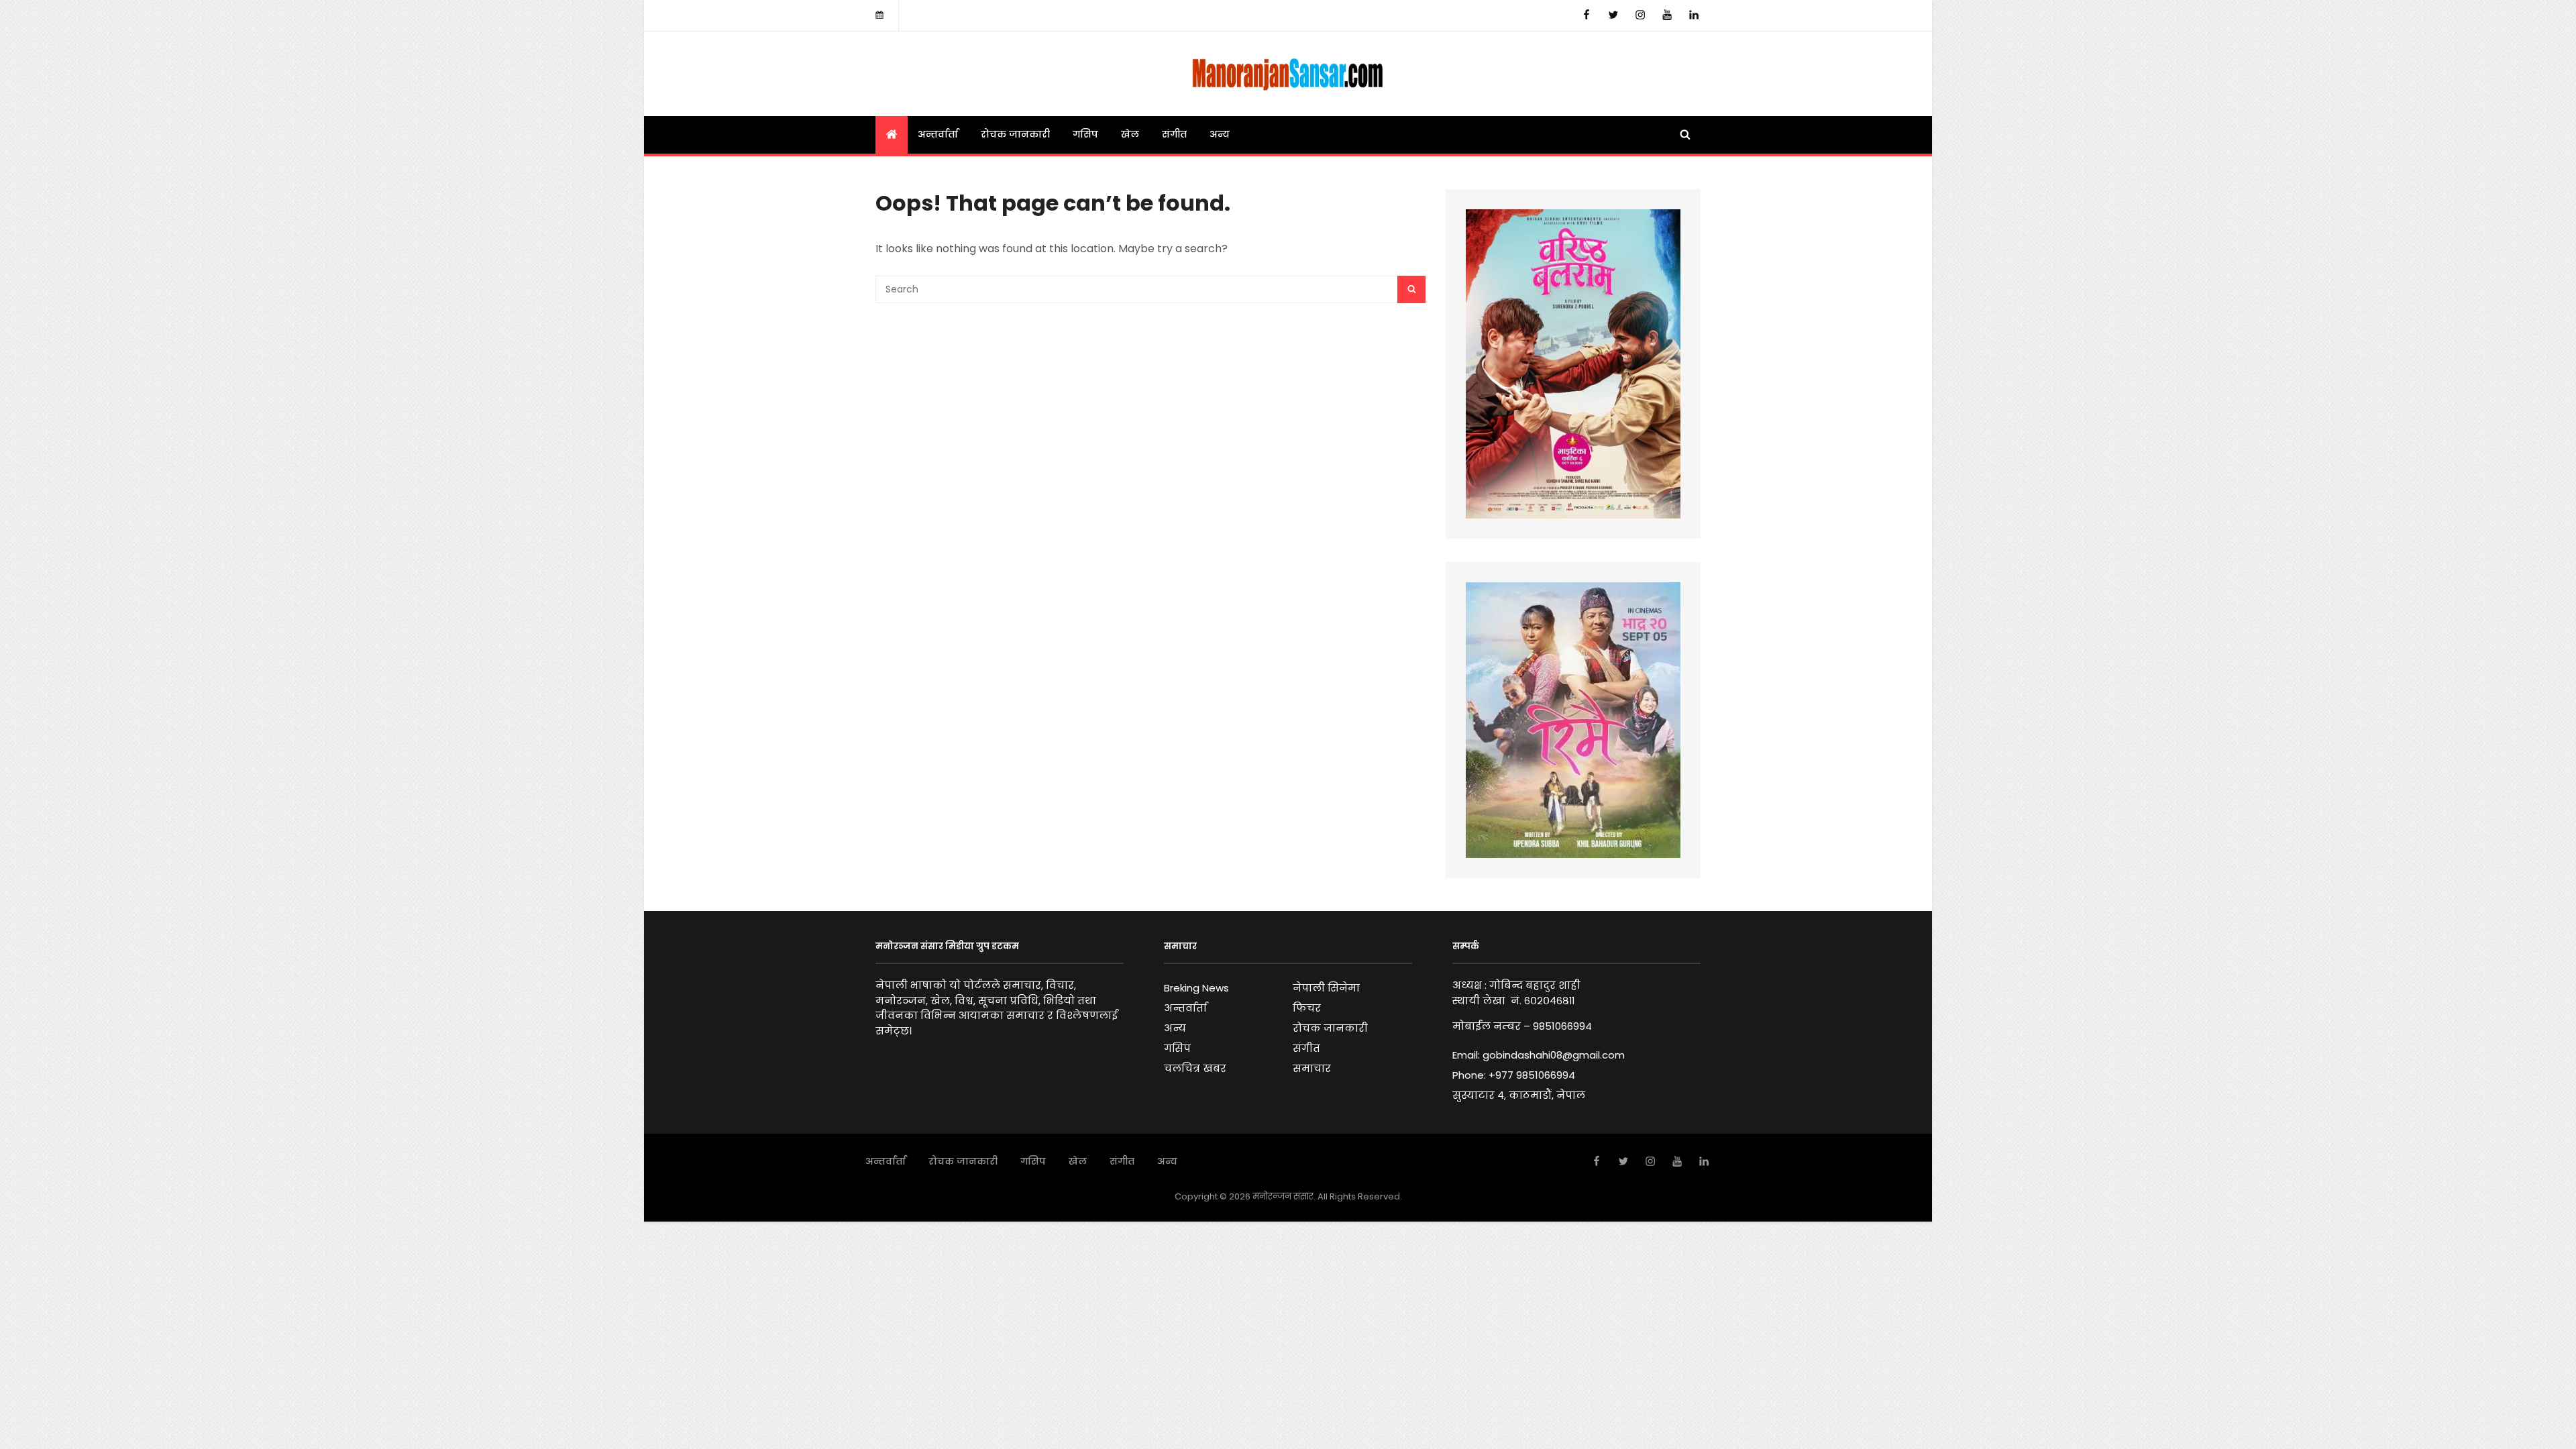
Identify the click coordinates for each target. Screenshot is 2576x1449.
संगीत (1174, 134)
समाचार (1312, 1068)
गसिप (1085, 134)
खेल (1130, 134)
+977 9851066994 (1532, 1075)
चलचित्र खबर (1195, 1068)
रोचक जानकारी (1015, 134)
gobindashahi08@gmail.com (1554, 1055)
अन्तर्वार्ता (938, 134)
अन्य (1220, 134)
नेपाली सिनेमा (1326, 988)
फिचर (1307, 1008)
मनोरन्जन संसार (1283, 1196)
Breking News (1196, 988)
